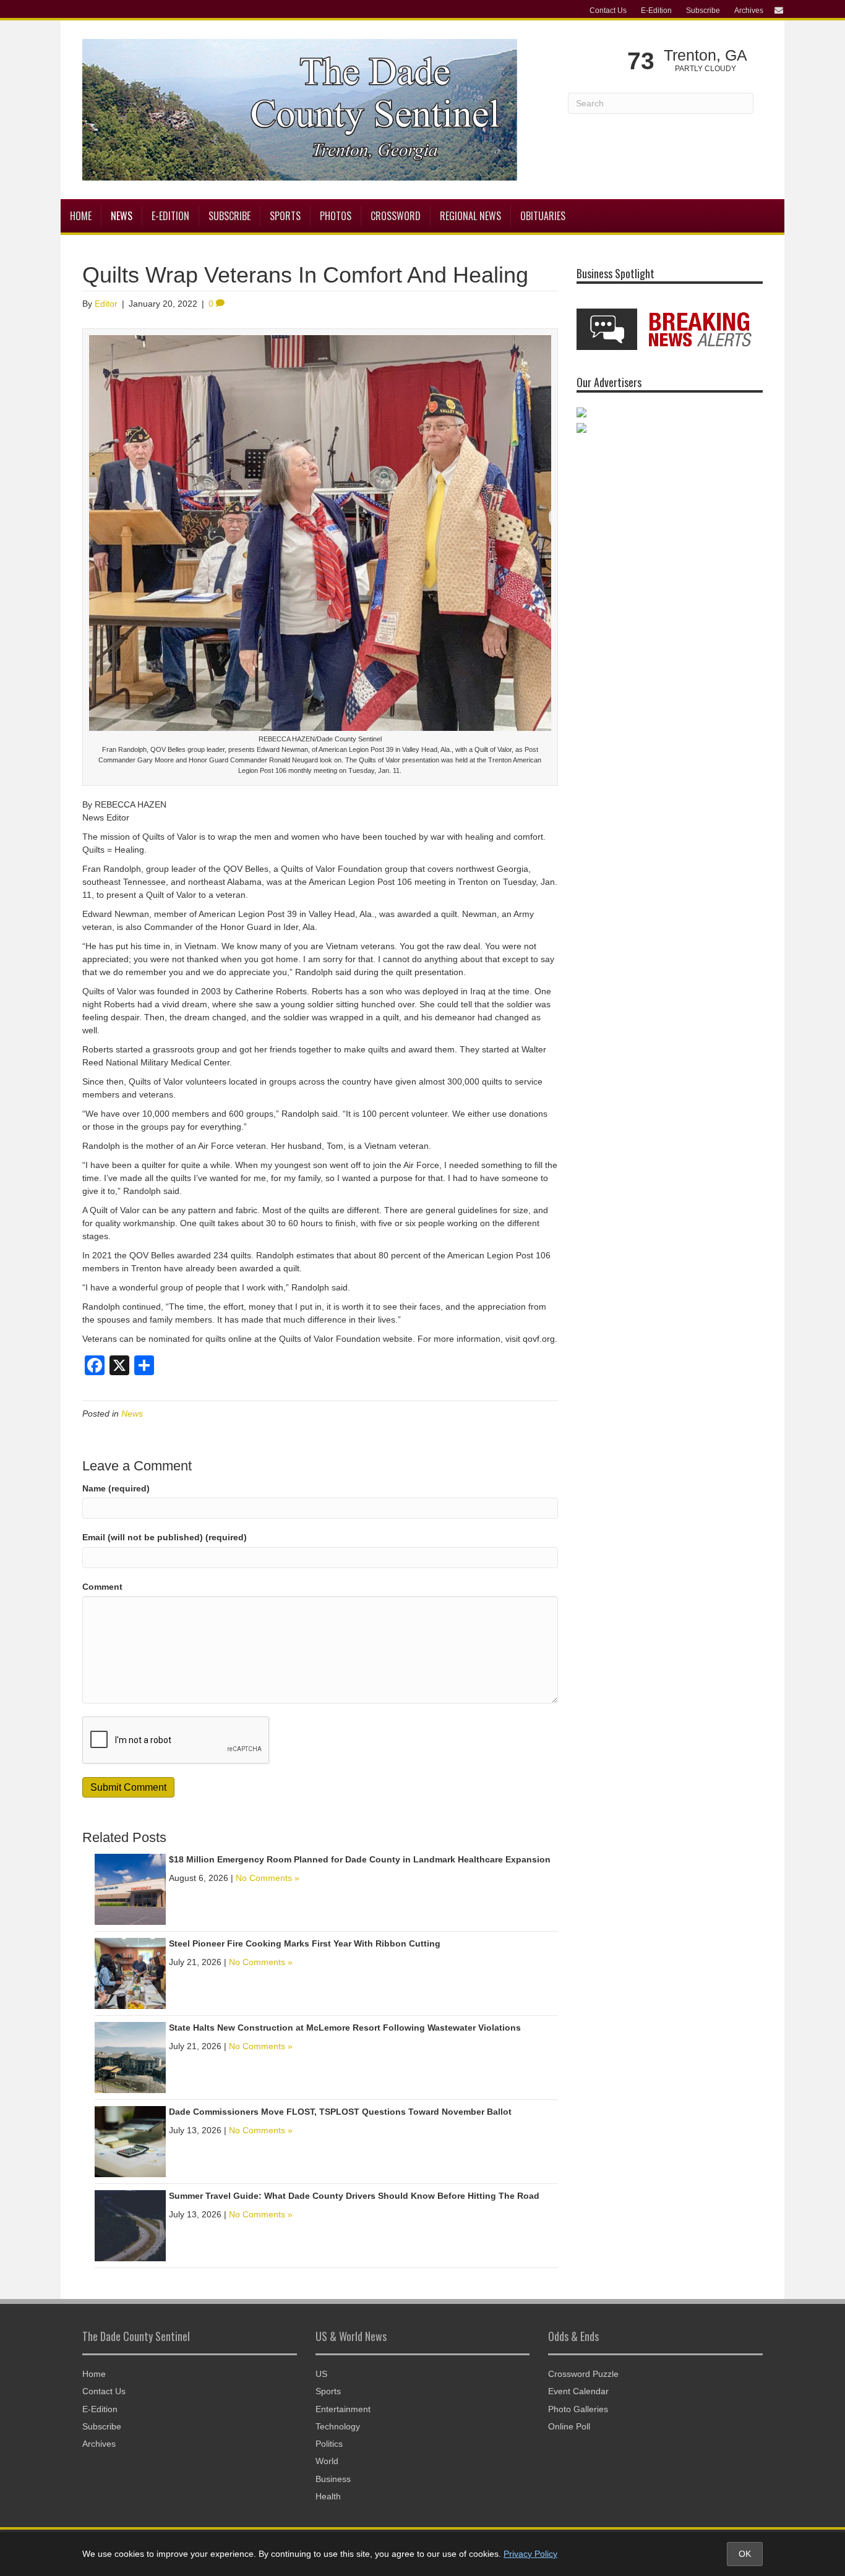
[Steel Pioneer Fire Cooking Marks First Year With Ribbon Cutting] (130, 1973)
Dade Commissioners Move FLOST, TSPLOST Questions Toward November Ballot (340, 2112)
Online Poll (569, 2426)
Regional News (470, 216)
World (327, 2461)
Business (333, 2479)
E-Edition (656, 11)
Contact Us (608, 11)
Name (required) (116, 1488)
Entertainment (343, 2409)
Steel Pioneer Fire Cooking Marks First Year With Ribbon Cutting (305, 1943)
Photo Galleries (578, 2409)
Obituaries (543, 216)
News (122, 216)
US (321, 2374)
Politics (329, 2444)
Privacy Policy (530, 2554)
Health (328, 2496)
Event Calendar (578, 2391)
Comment (102, 1587)
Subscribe (703, 11)
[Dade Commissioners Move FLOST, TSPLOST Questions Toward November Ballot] (130, 2141)
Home (81, 216)
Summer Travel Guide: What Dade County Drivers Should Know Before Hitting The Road (354, 2196)
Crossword (396, 216)
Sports (285, 216)
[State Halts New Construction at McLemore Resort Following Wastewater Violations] (130, 2057)
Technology (338, 2426)
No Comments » (268, 1878)
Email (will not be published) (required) (165, 1537)
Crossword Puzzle (583, 2374)
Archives (749, 11)
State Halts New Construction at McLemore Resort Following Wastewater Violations (345, 2028)
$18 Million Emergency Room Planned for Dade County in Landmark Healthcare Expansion (360, 1859)
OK (745, 2554)
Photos (336, 216)
